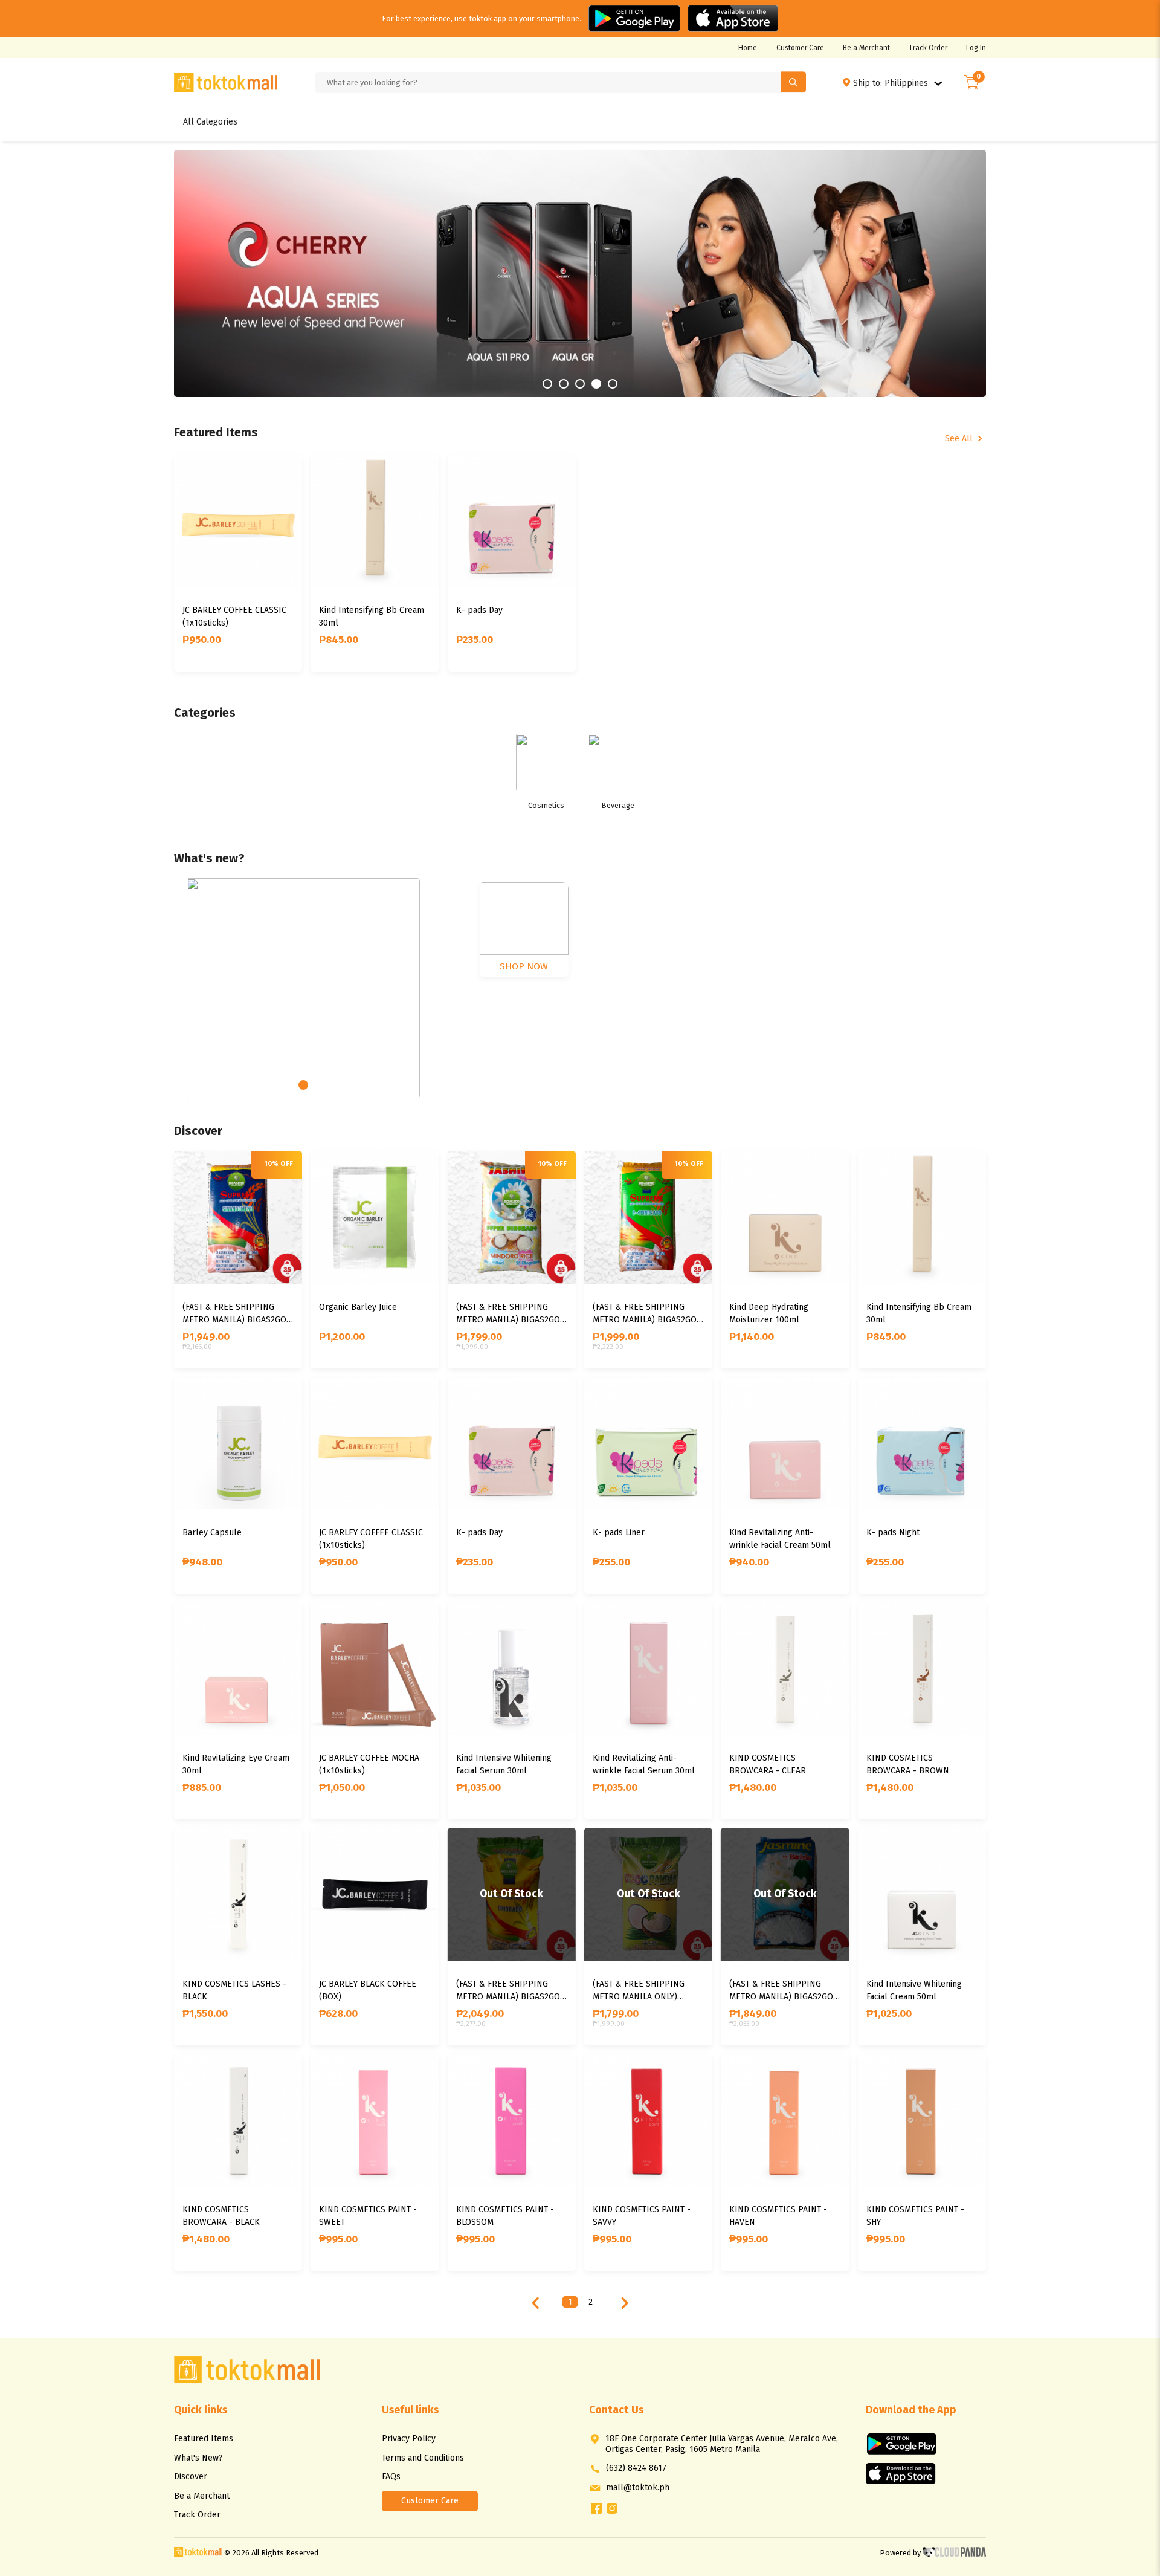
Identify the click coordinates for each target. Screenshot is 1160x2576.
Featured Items (204, 2438)
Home (748, 48)
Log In (976, 48)
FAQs (391, 2477)
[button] (235, 273)
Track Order (928, 48)
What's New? (198, 2458)
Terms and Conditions (423, 2458)
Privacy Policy (409, 2438)
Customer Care (800, 48)
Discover (191, 2477)
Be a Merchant (866, 48)
